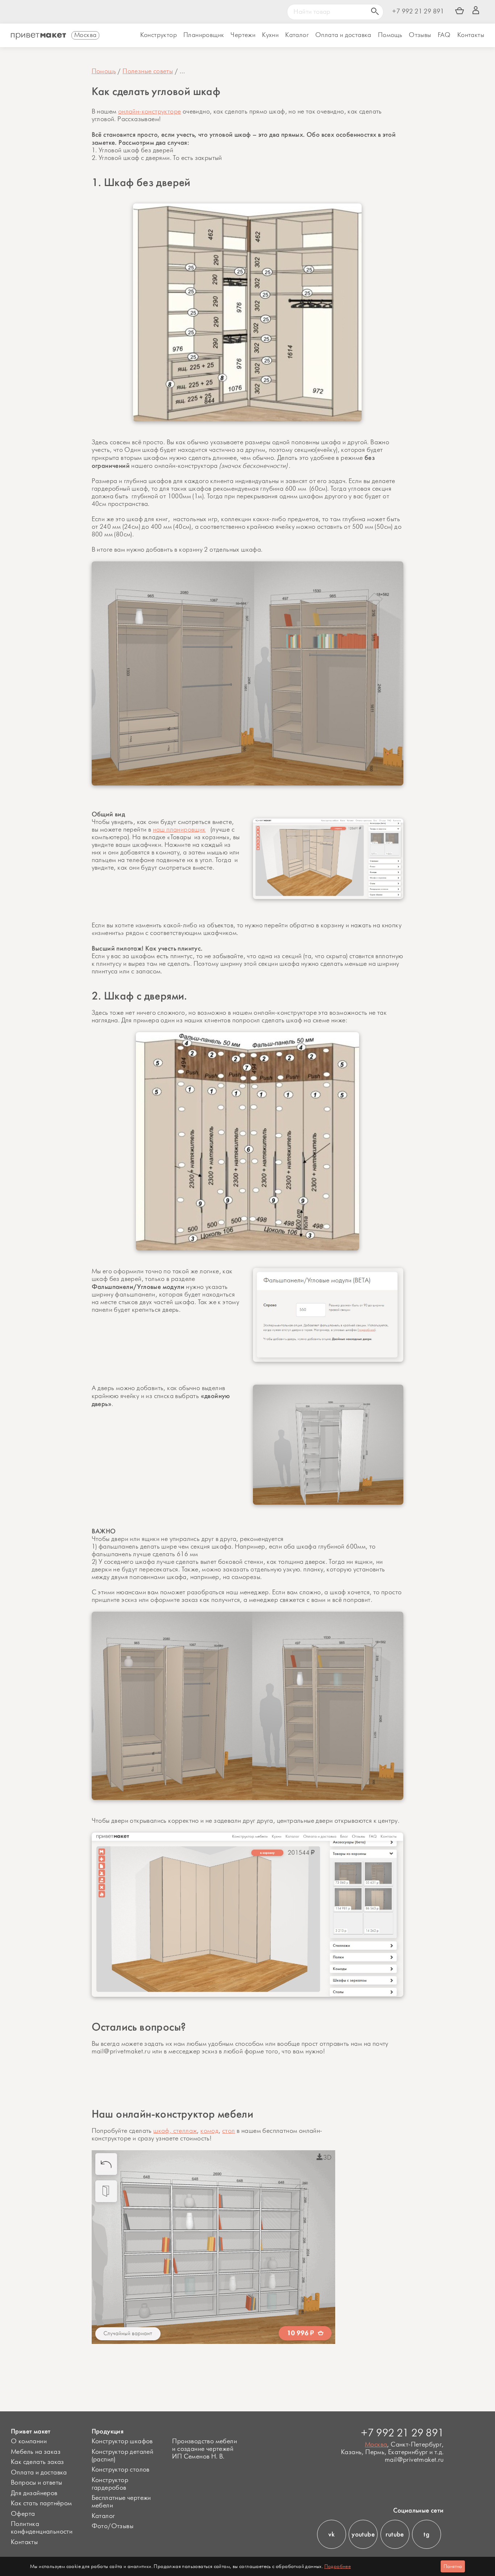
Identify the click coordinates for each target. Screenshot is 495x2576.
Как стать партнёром (41, 2503)
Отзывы (420, 35)
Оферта (23, 2514)
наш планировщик (179, 830)
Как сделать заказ (38, 2462)
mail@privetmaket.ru (414, 2460)
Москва (376, 2445)
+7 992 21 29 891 (418, 12)
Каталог (297, 35)
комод (209, 2131)
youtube (363, 2534)
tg (427, 2534)
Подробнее (338, 2566)
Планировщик (204, 35)
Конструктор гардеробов (110, 2484)
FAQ (444, 35)
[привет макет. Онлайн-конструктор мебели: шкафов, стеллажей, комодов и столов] (38, 36)
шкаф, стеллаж (175, 2131)
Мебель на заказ (36, 2452)
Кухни (270, 35)
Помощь (390, 35)
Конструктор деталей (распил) (123, 2456)
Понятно (453, 2566)
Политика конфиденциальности (42, 2528)
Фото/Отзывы (113, 2526)
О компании (29, 2441)
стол (229, 2131)
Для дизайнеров (34, 2493)
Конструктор (159, 35)
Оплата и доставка (39, 2473)
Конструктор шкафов (122, 2441)
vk (331, 2534)
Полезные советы (148, 71)
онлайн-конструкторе (150, 112)
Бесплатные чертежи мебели (121, 2502)
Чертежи (243, 35)
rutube (395, 2534)
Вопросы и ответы (36, 2483)
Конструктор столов (121, 2470)
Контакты (471, 35)
